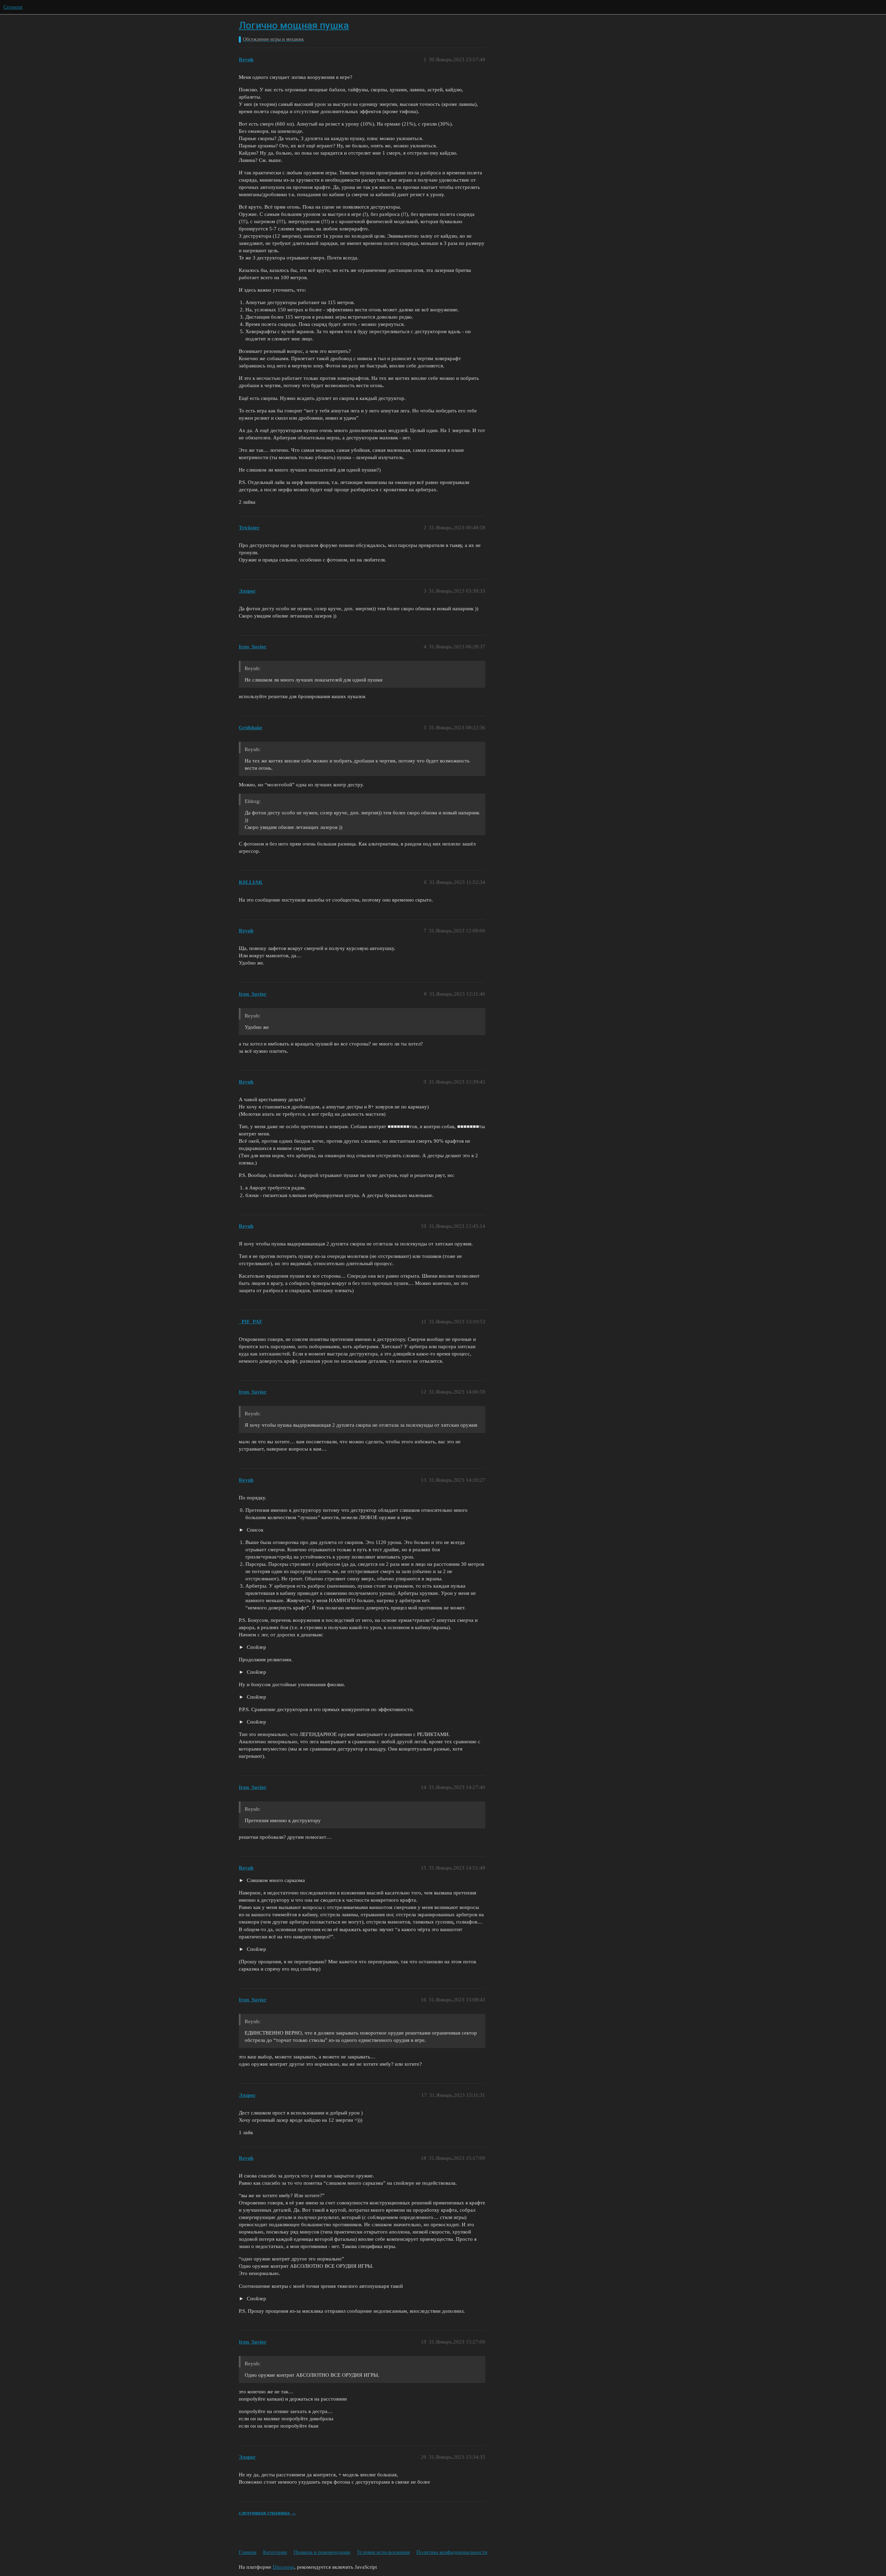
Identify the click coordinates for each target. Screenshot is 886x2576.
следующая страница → (268, 2513)
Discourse (283, 2567)
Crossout (13, 7)
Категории (275, 2552)
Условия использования (383, 2552)
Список (254, 1530)
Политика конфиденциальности (452, 2552)
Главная (248, 2552)
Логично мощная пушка (294, 25)
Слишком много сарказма (275, 1880)
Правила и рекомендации (322, 2552)
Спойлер (256, 1647)
